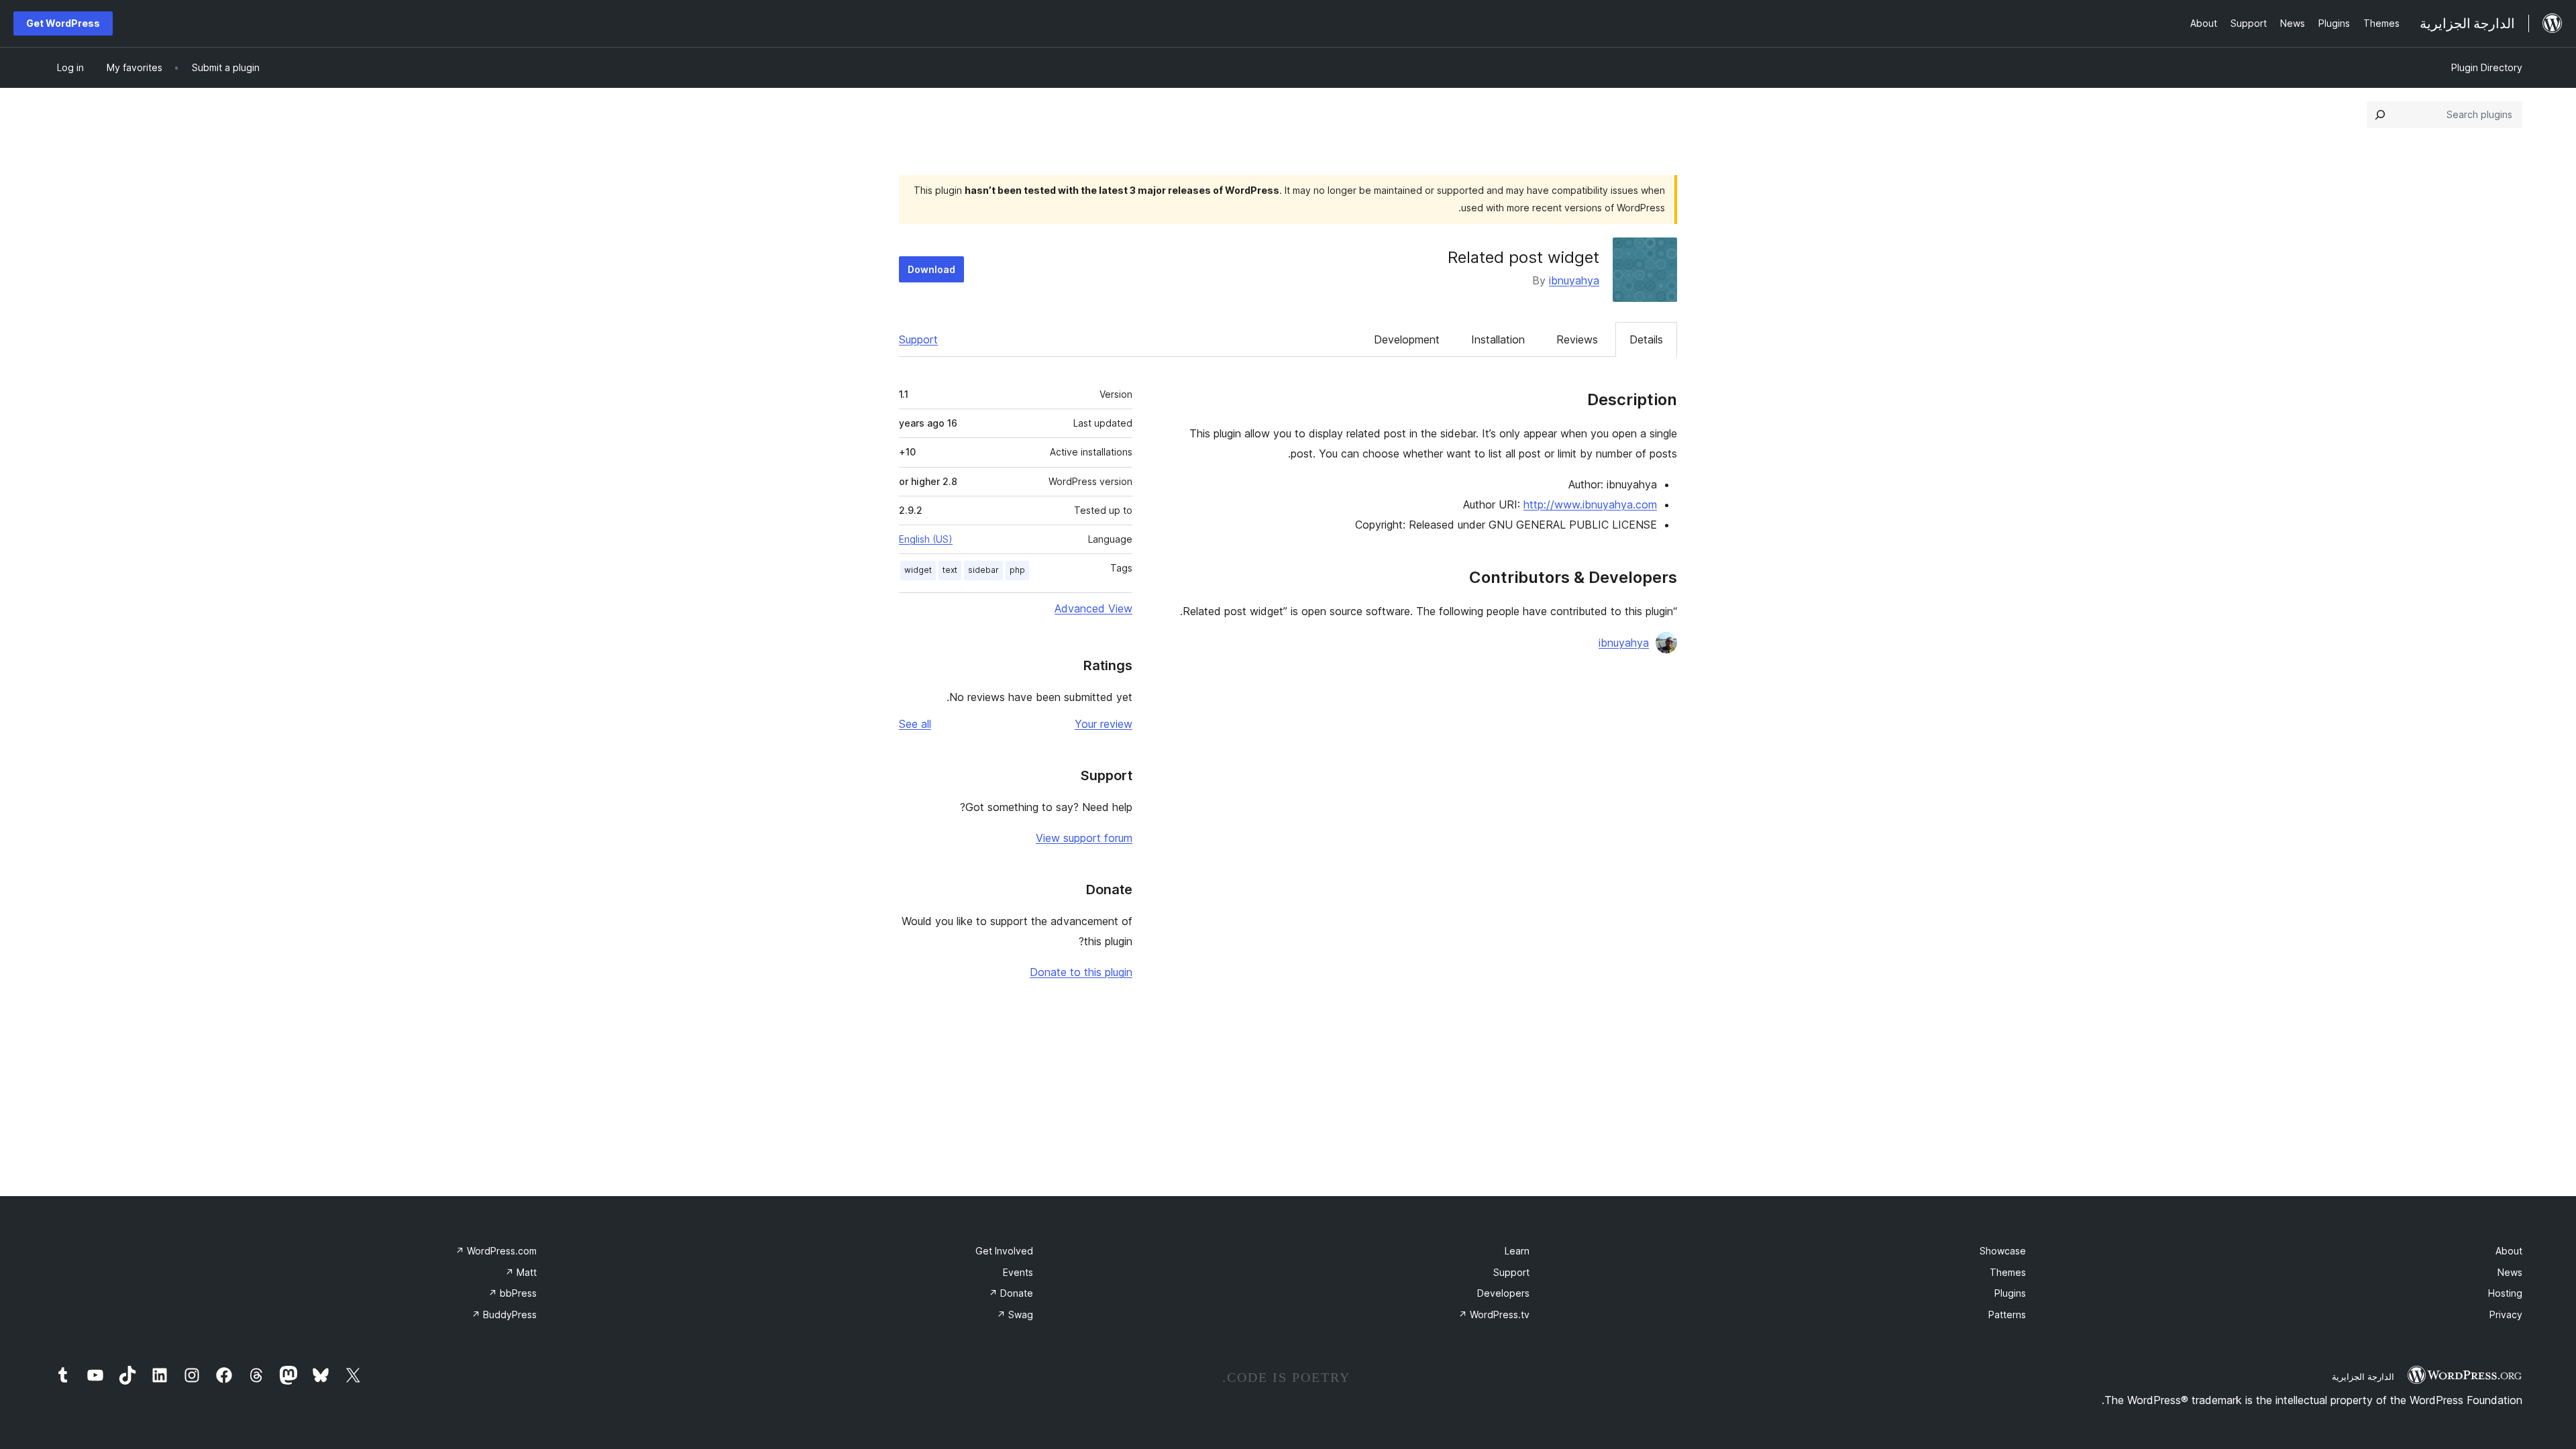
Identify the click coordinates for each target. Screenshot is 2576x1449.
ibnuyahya (1574, 280)
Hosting (2505, 1293)
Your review (1104, 724)
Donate (1011, 1293)
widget (918, 570)
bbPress (513, 1293)
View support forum (1084, 838)
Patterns (2007, 1314)
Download (931, 269)
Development (1407, 339)
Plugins (2010, 1293)
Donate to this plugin (1081, 972)
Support (918, 339)
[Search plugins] (2380, 115)
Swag (1015, 1314)
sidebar (983, 570)
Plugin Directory (2487, 67)
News (2510, 1272)
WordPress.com (496, 1251)
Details (1646, 339)
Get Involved (1004, 1251)
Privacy (2506, 1314)
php (1017, 570)
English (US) (926, 539)
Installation (1498, 339)
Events (1018, 1272)
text (950, 570)
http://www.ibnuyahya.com (1590, 504)
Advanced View (1093, 608)
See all (915, 724)
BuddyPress (504, 1314)
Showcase (2003, 1251)
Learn (1517, 1251)
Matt (521, 1272)
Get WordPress (63, 23)
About (2509, 1251)
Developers (1503, 1293)
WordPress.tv (1494, 1314)
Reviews (1577, 339)
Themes (2008, 1272)
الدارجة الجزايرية (2363, 1377)
